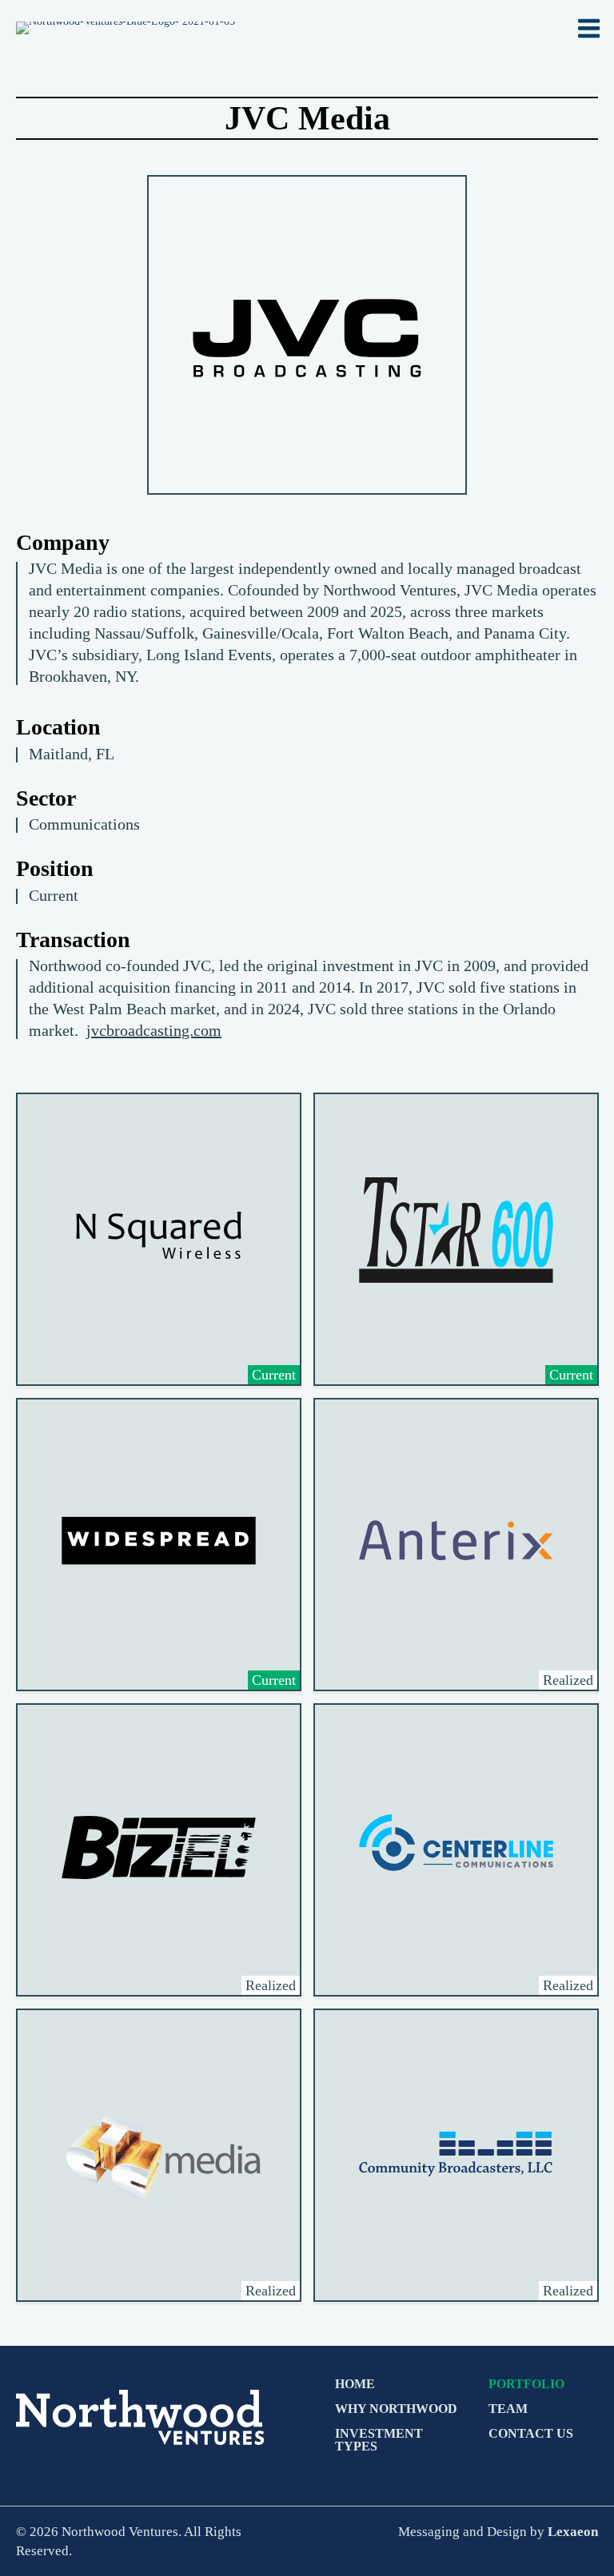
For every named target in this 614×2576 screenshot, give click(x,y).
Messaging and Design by (498, 2531)
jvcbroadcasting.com (154, 1030)
